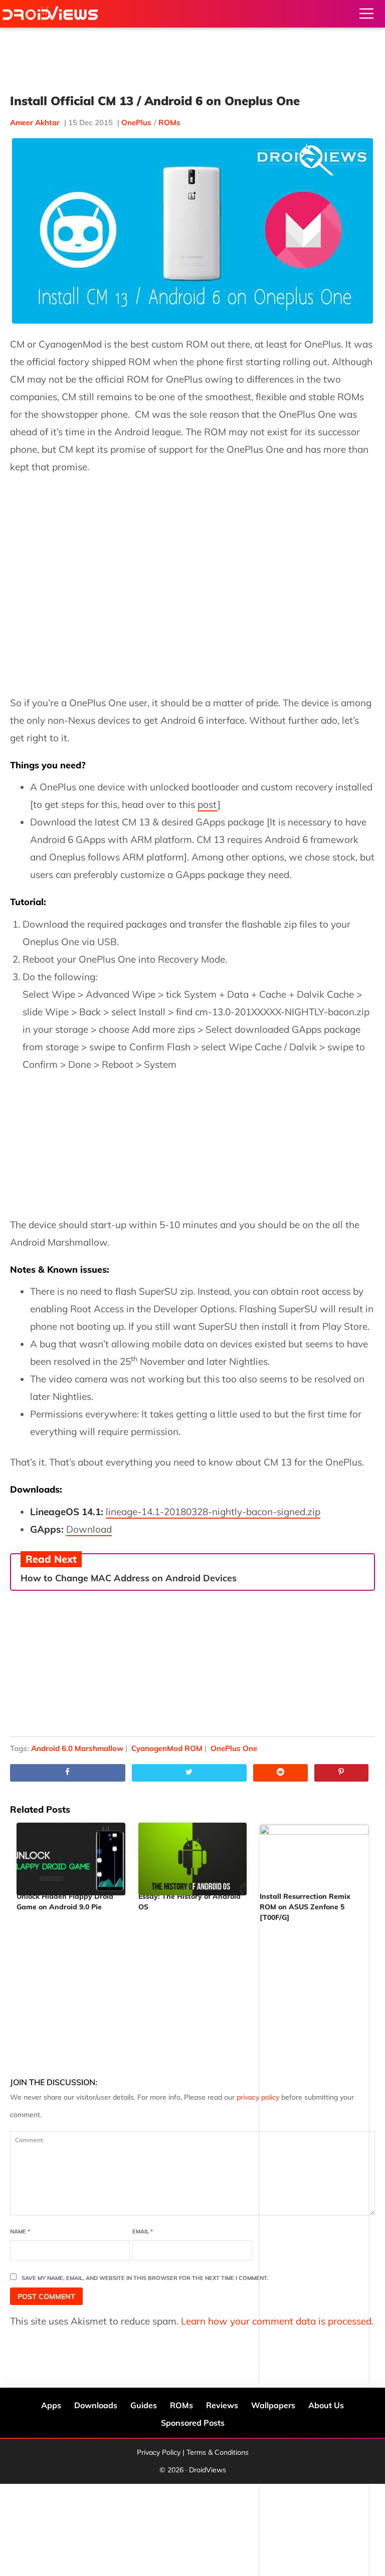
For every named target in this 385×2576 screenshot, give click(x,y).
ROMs (169, 122)
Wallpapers (273, 2405)
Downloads (96, 2405)
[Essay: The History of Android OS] (193, 1855)
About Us (326, 2405)
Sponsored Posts (193, 2423)
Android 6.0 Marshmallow (77, 1748)
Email (143, 2231)
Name (20, 2231)
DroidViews (50, 14)
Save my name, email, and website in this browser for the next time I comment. (145, 2278)
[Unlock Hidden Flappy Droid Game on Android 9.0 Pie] (71, 1855)
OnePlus (136, 122)
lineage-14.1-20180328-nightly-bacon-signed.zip (213, 1512)
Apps (51, 2405)
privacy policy (258, 2097)
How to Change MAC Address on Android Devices (129, 1578)
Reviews (222, 2405)
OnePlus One (234, 1748)
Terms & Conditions (218, 2452)
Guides (144, 2405)
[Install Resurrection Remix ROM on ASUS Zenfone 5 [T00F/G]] (314, 1855)
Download (89, 1529)
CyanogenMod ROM (167, 1748)
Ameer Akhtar (35, 122)
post (208, 804)
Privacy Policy (159, 2452)
